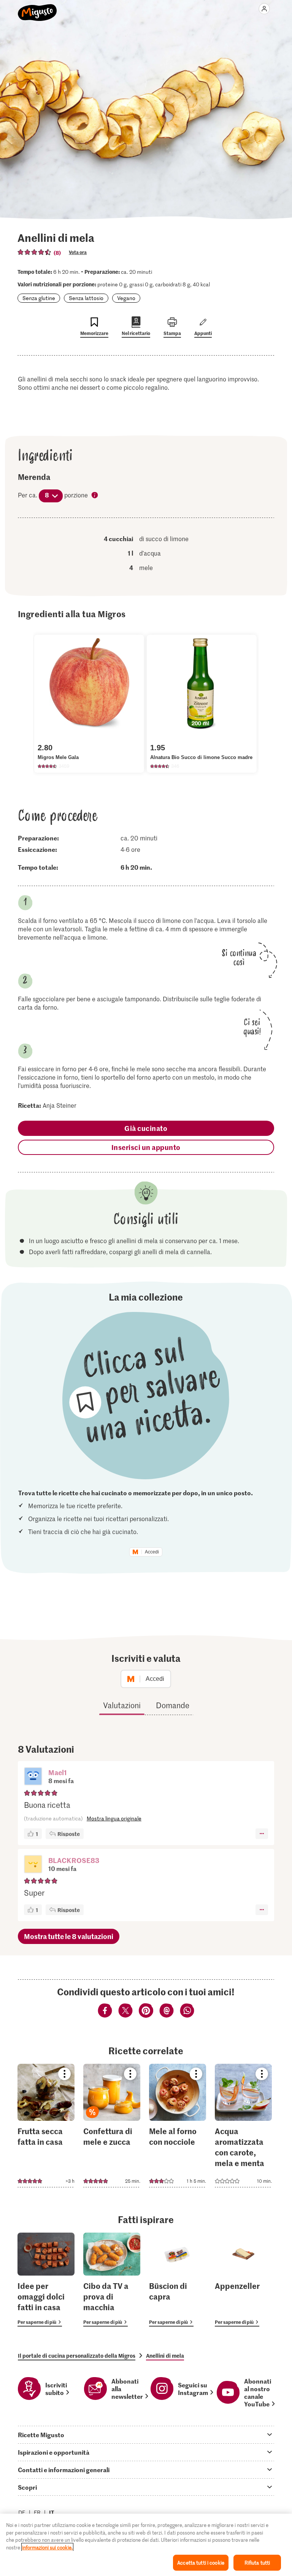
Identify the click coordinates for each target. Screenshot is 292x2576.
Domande (173, 1705)
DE (22, 2512)
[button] (33, 1777)
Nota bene (95, 496)
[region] (146, 2545)
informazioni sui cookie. (47, 2547)
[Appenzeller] (243, 2280)
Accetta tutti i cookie (201, 2563)
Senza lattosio (86, 298)
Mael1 (58, 1772)
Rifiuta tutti (257, 2563)
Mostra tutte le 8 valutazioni (69, 1936)
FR (37, 2512)
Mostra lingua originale (114, 1818)
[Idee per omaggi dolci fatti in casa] (46, 2280)
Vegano (126, 298)
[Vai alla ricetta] (46, 2126)
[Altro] (262, 1834)
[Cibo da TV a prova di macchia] (112, 2280)
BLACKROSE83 (74, 1860)
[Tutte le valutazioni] (35, 252)
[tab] (146, 2435)
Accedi (152, 1552)
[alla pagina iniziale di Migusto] (37, 8)
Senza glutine (39, 298)
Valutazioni (122, 1705)
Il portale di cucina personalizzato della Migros (77, 2355)
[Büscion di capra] (178, 2280)
